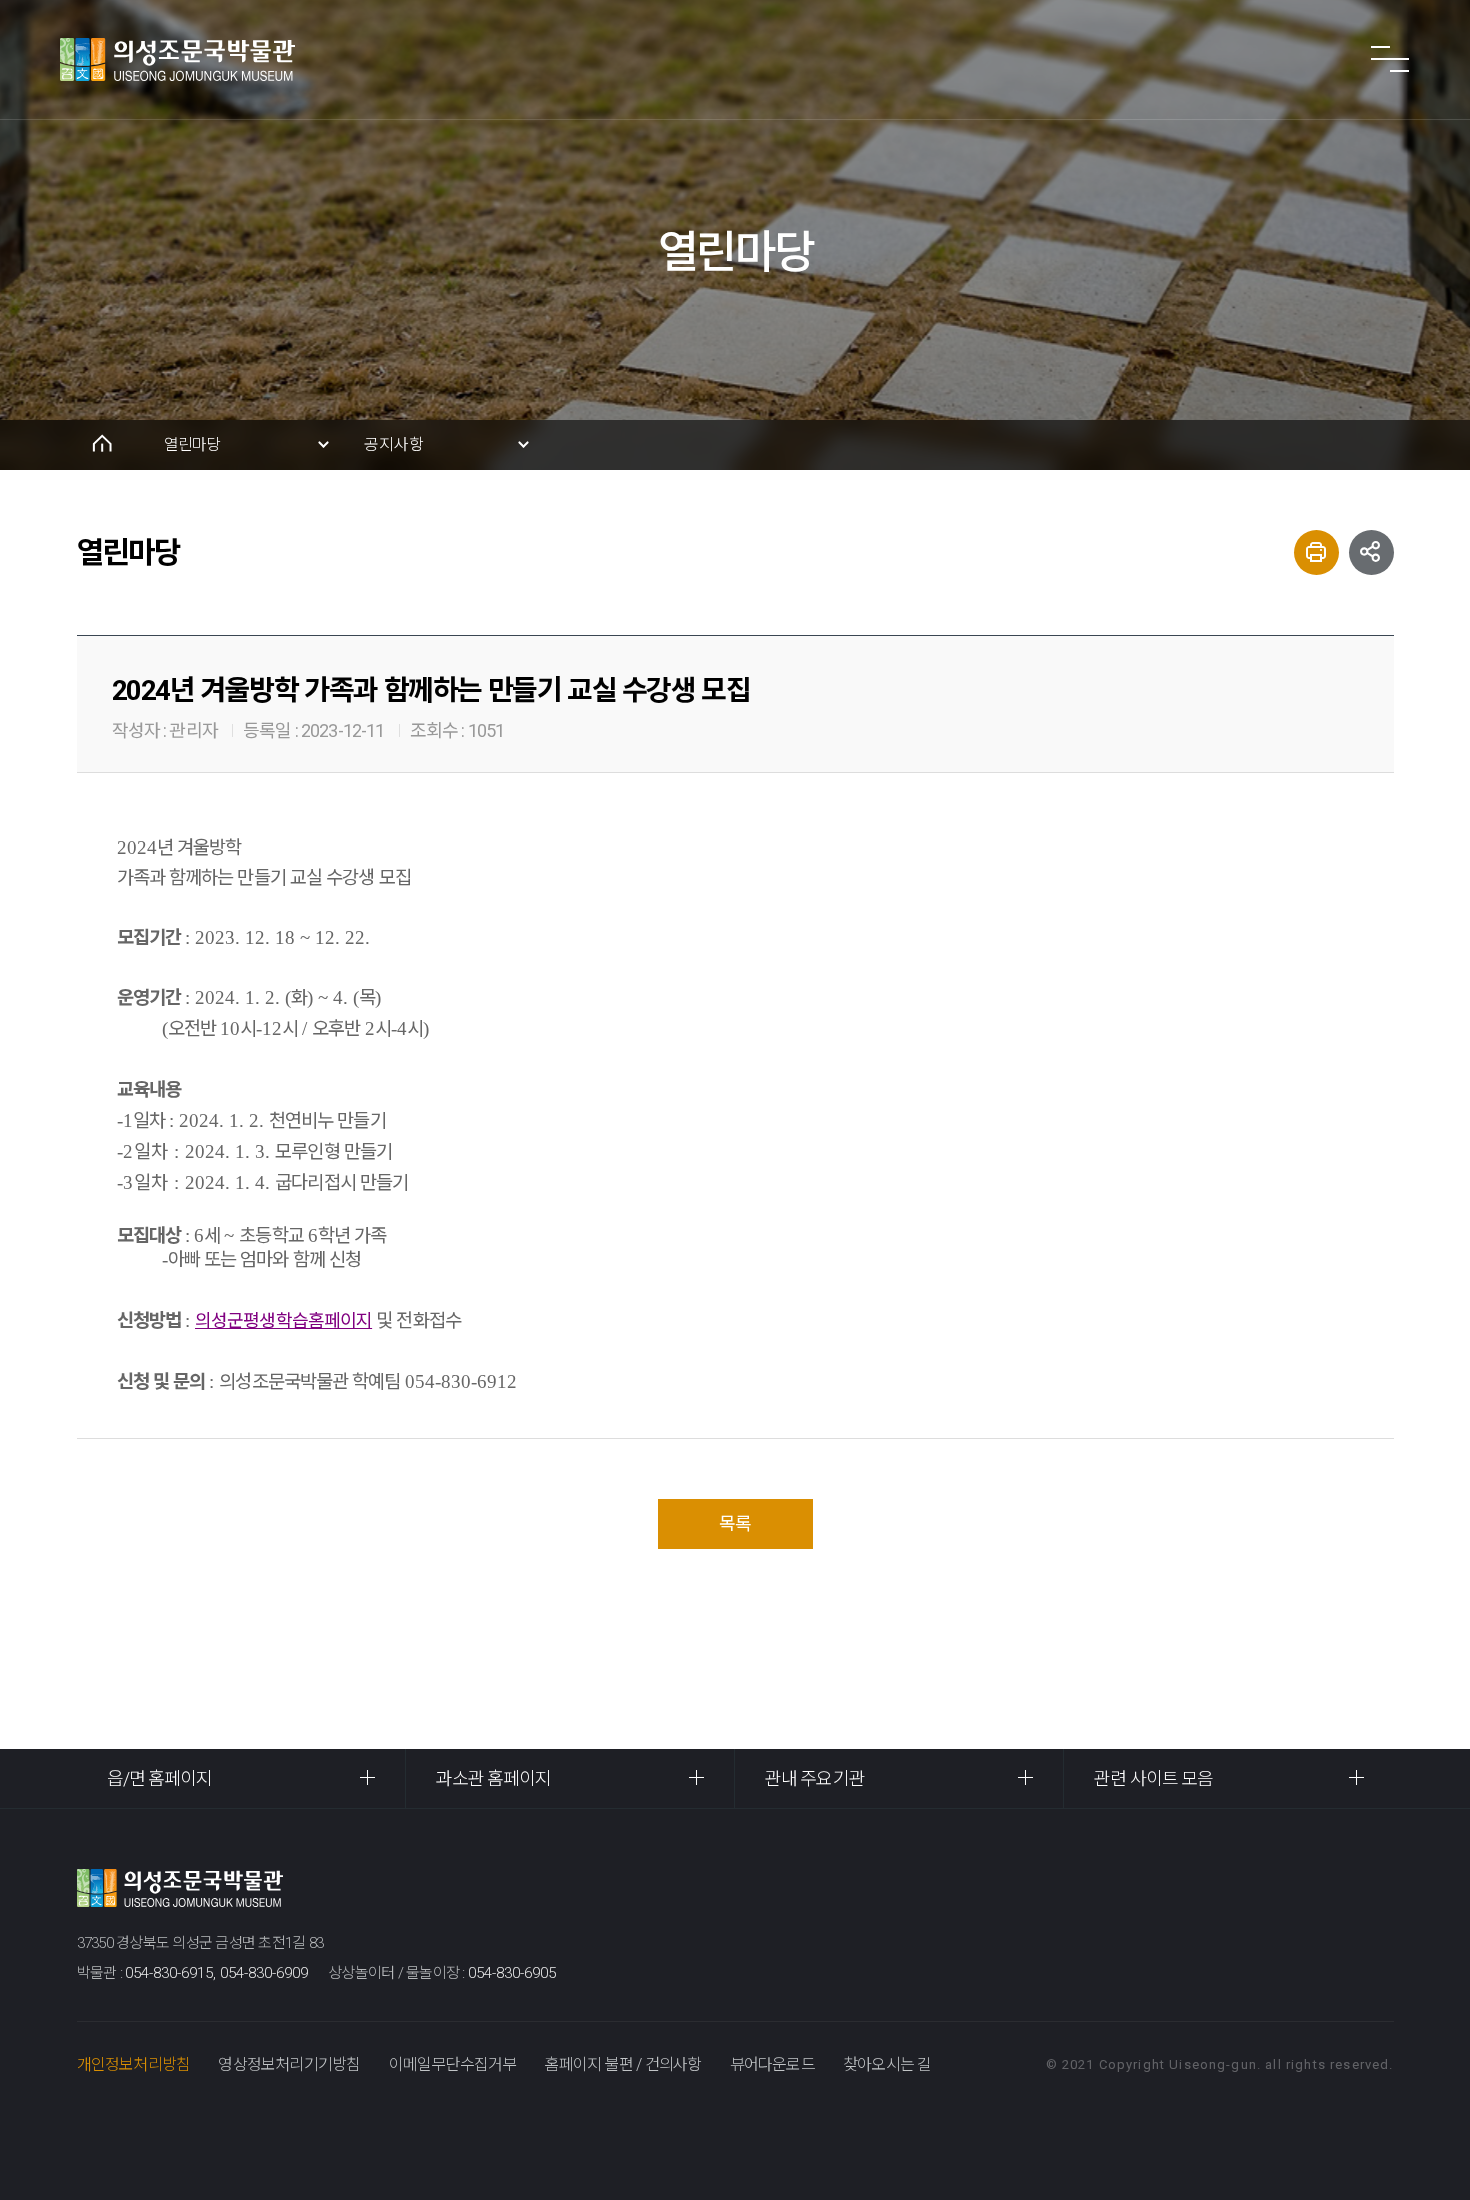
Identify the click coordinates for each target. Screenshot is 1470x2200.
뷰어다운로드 (772, 2064)
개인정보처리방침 (134, 2064)
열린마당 (192, 444)
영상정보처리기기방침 (289, 2064)
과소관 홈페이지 (494, 1778)
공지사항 (394, 444)
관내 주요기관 (815, 1778)
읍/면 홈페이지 (160, 1778)
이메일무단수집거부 (453, 2064)
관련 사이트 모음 (1153, 1778)
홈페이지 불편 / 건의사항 (623, 2064)
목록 (735, 1523)
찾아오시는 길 (887, 2064)
